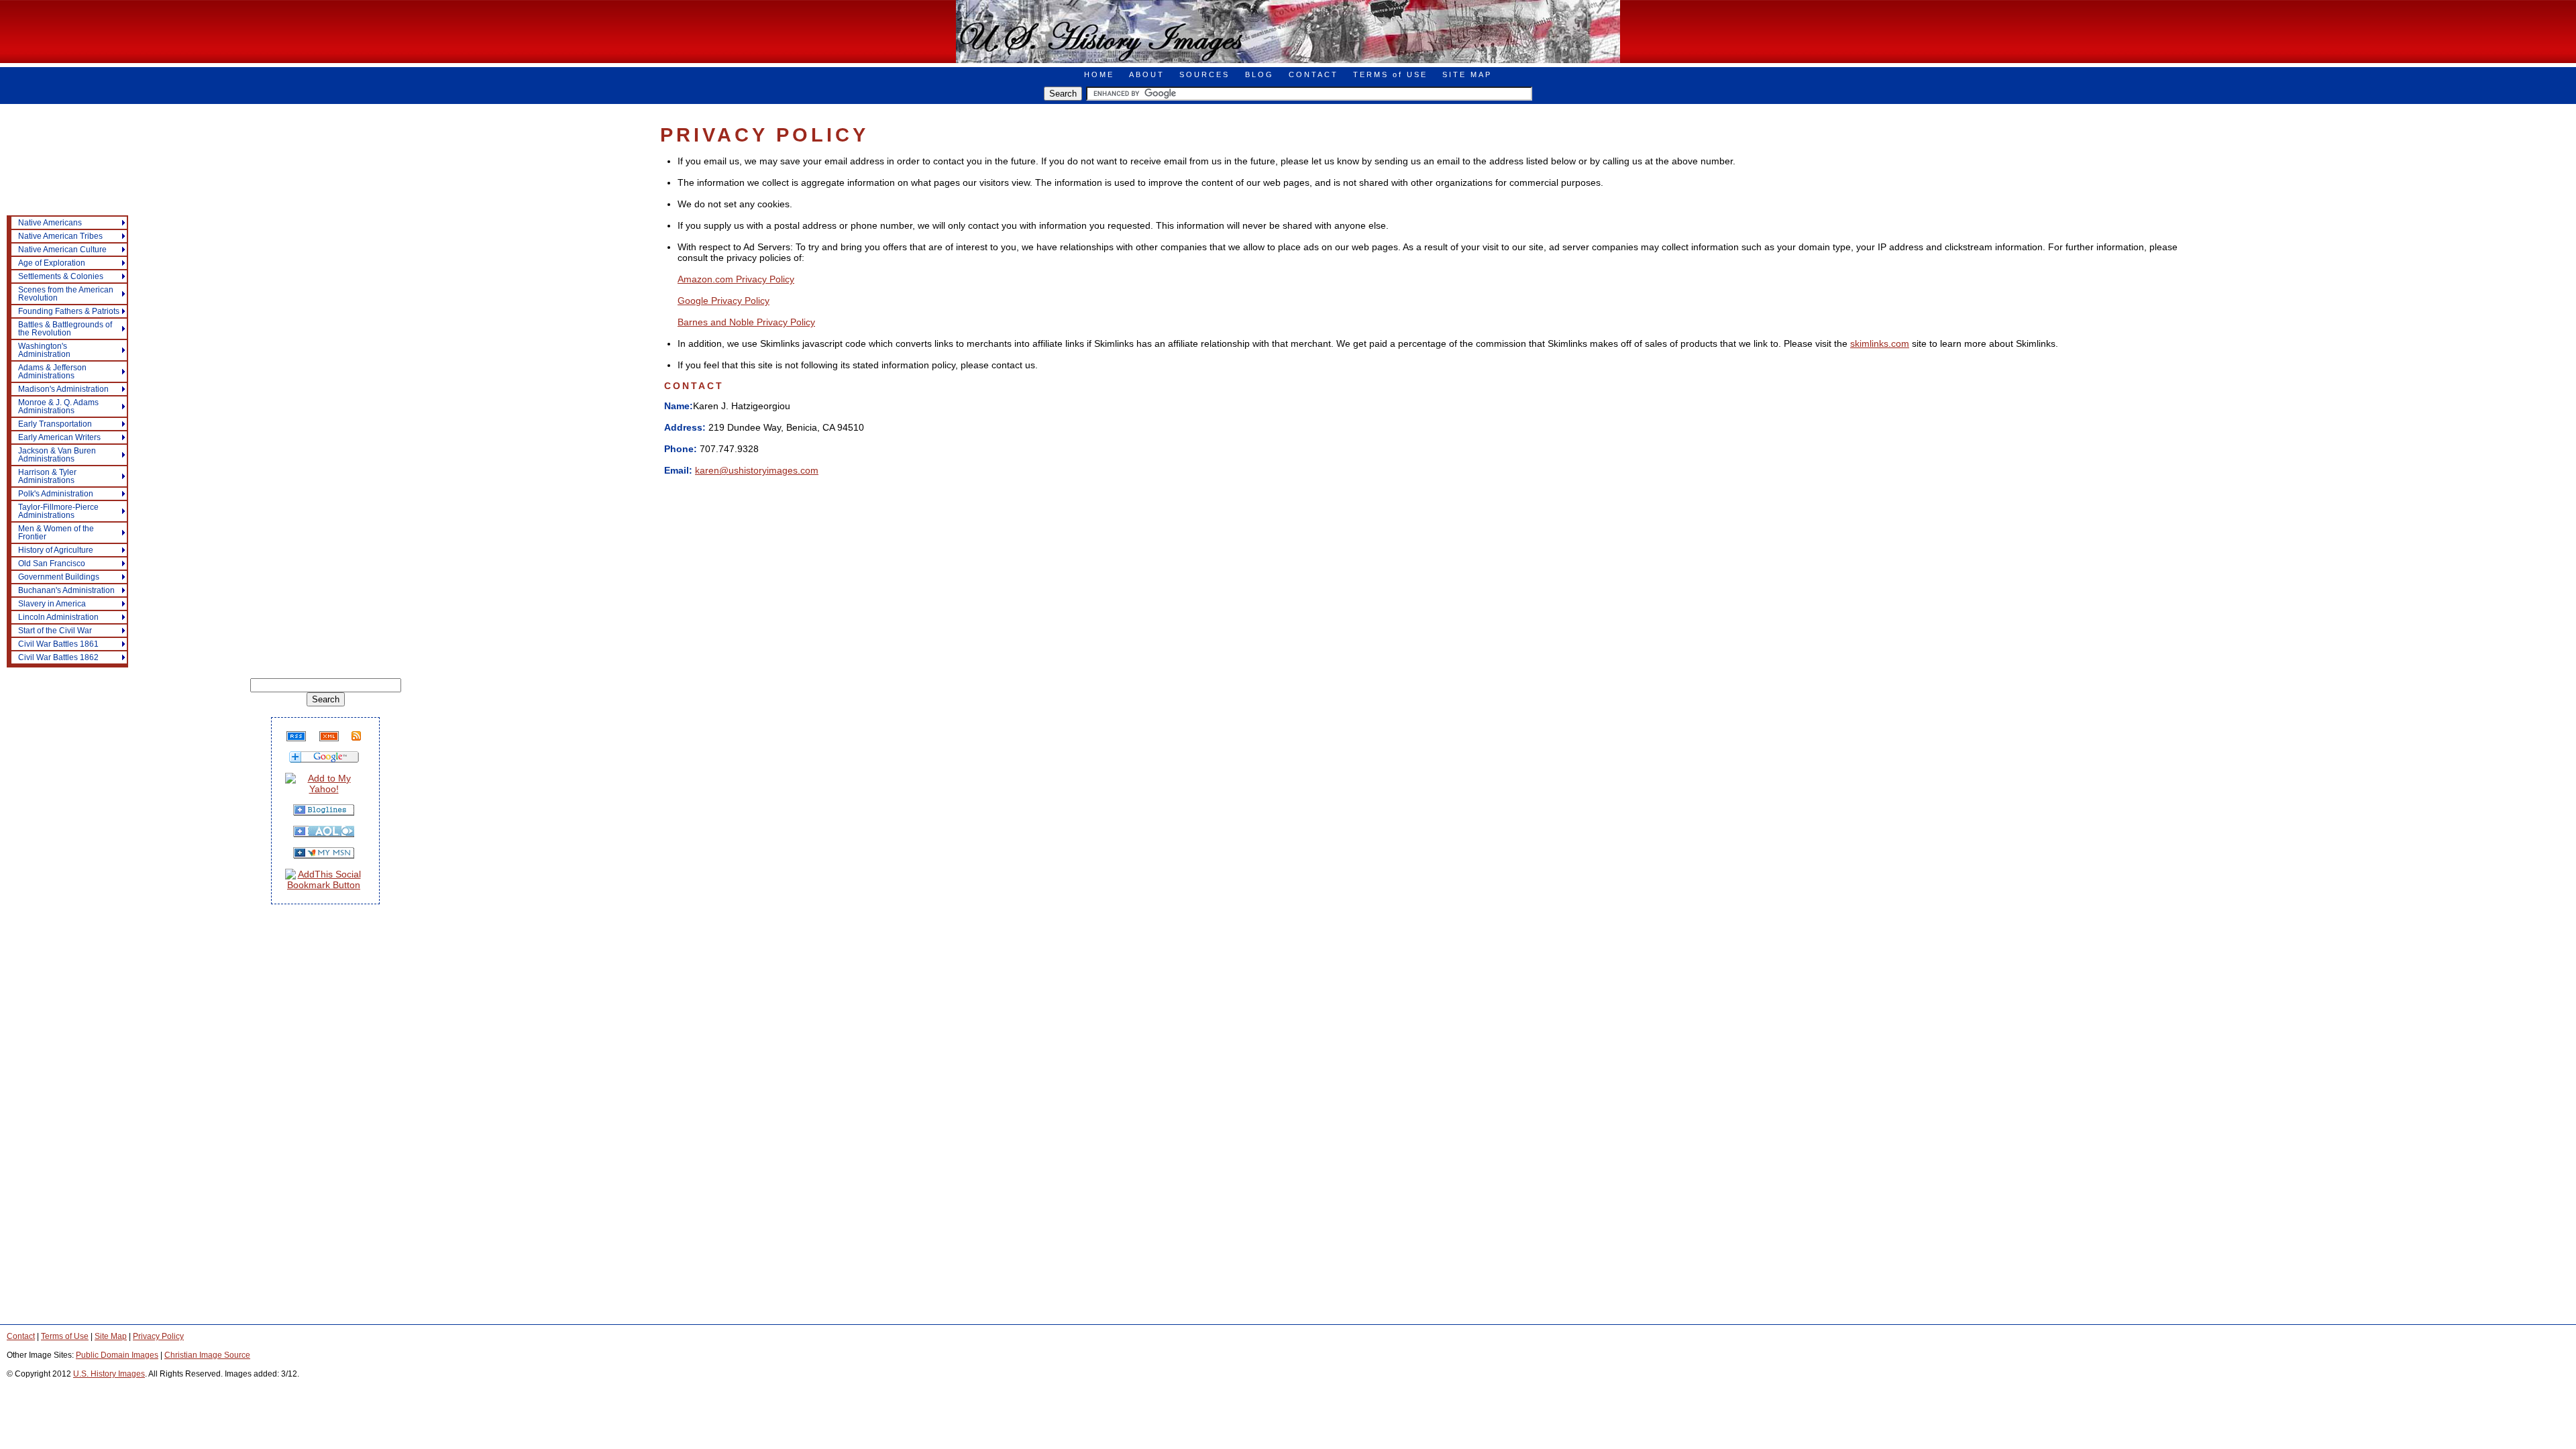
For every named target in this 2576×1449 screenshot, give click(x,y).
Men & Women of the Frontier (56, 533)
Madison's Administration (63, 389)
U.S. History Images (109, 1374)
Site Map (111, 1336)
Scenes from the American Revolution (66, 294)
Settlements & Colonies (61, 276)
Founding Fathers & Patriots (69, 311)
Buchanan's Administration (66, 590)
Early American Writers (59, 437)
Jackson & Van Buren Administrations (57, 455)
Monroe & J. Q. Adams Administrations (58, 407)
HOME (1099, 74)
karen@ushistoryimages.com (757, 470)
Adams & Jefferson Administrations (52, 372)
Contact (21, 1336)
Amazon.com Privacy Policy (736, 279)
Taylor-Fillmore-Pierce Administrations (58, 511)
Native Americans (50, 223)
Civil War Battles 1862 (58, 657)
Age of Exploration (52, 263)
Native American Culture (62, 250)
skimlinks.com (1880, 343)
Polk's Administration (56, 494)
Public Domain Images (117, 1355)
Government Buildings (59, 577)
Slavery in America (52, 604)
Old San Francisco (52, 563)
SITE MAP (1467, 74)
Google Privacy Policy (723, 301)
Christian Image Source (207, 1355)
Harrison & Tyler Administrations (47, 476)
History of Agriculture (56, 550)
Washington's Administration (44, 350)
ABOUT (1147, 74)
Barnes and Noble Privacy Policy (746, 322)
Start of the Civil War (55, 631)
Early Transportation (55, 424)
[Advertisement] (60, 185)
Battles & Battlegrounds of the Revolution (65, 329)
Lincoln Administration (58, 617)
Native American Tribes (60, 236)
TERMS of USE (1390, 74)
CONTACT (1313, 74)
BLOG (1259, 74)
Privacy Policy (158, 1336)
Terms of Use (65, 1336)
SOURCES (1204, 74)
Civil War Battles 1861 (58, 644)
